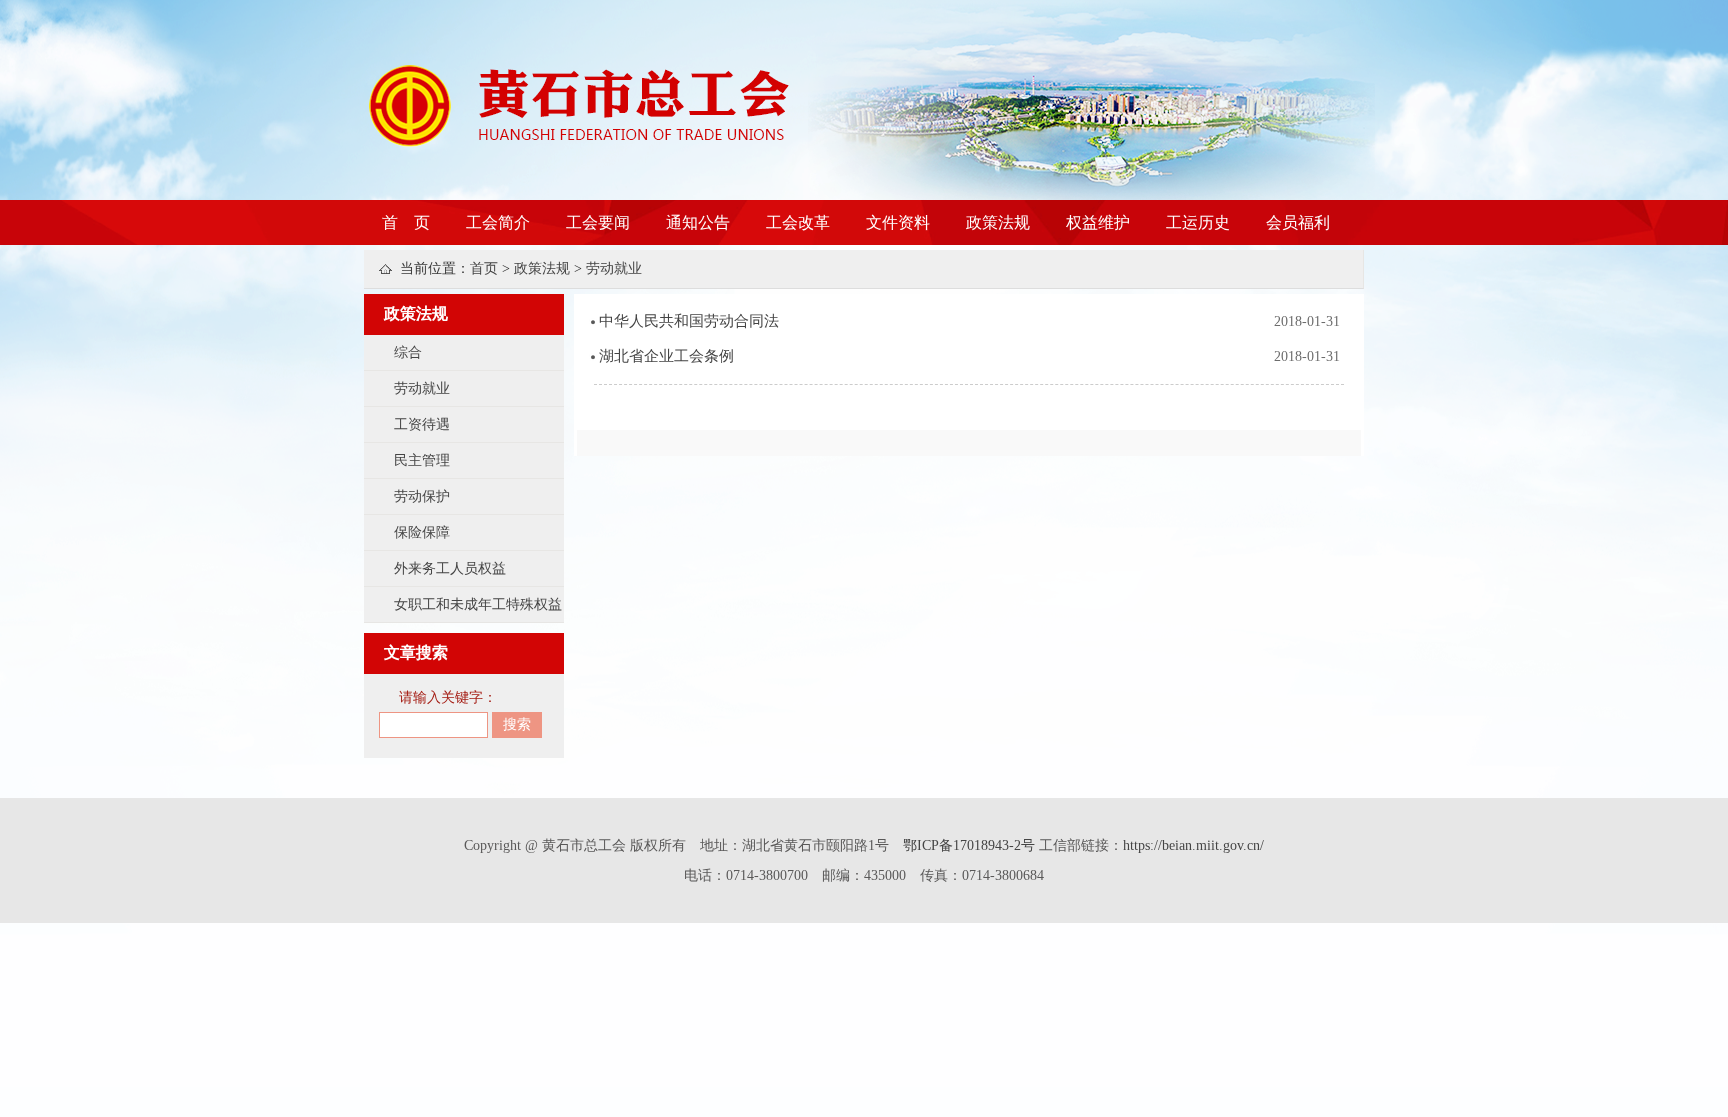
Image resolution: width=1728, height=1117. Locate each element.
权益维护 (1098, 222)
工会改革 (798, 222)
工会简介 (498, 222)
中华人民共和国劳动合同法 (689, 321)
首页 (484, 268)
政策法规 (998, 222)
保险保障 (422, 532)
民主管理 (422, 460)
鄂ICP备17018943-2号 (971, 845)
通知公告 (698, 222)
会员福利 (1298, 222)
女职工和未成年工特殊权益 (478, 604)
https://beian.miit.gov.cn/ (1193, 845)
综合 (408, 352)
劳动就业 (614, 268)
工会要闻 (598, 222)
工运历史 (1198, 222)
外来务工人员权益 (450, 568)
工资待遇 (422, 424)
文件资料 (898, 222)
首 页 (406, 222)
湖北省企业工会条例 (666, 356)
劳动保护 (422, 496)
